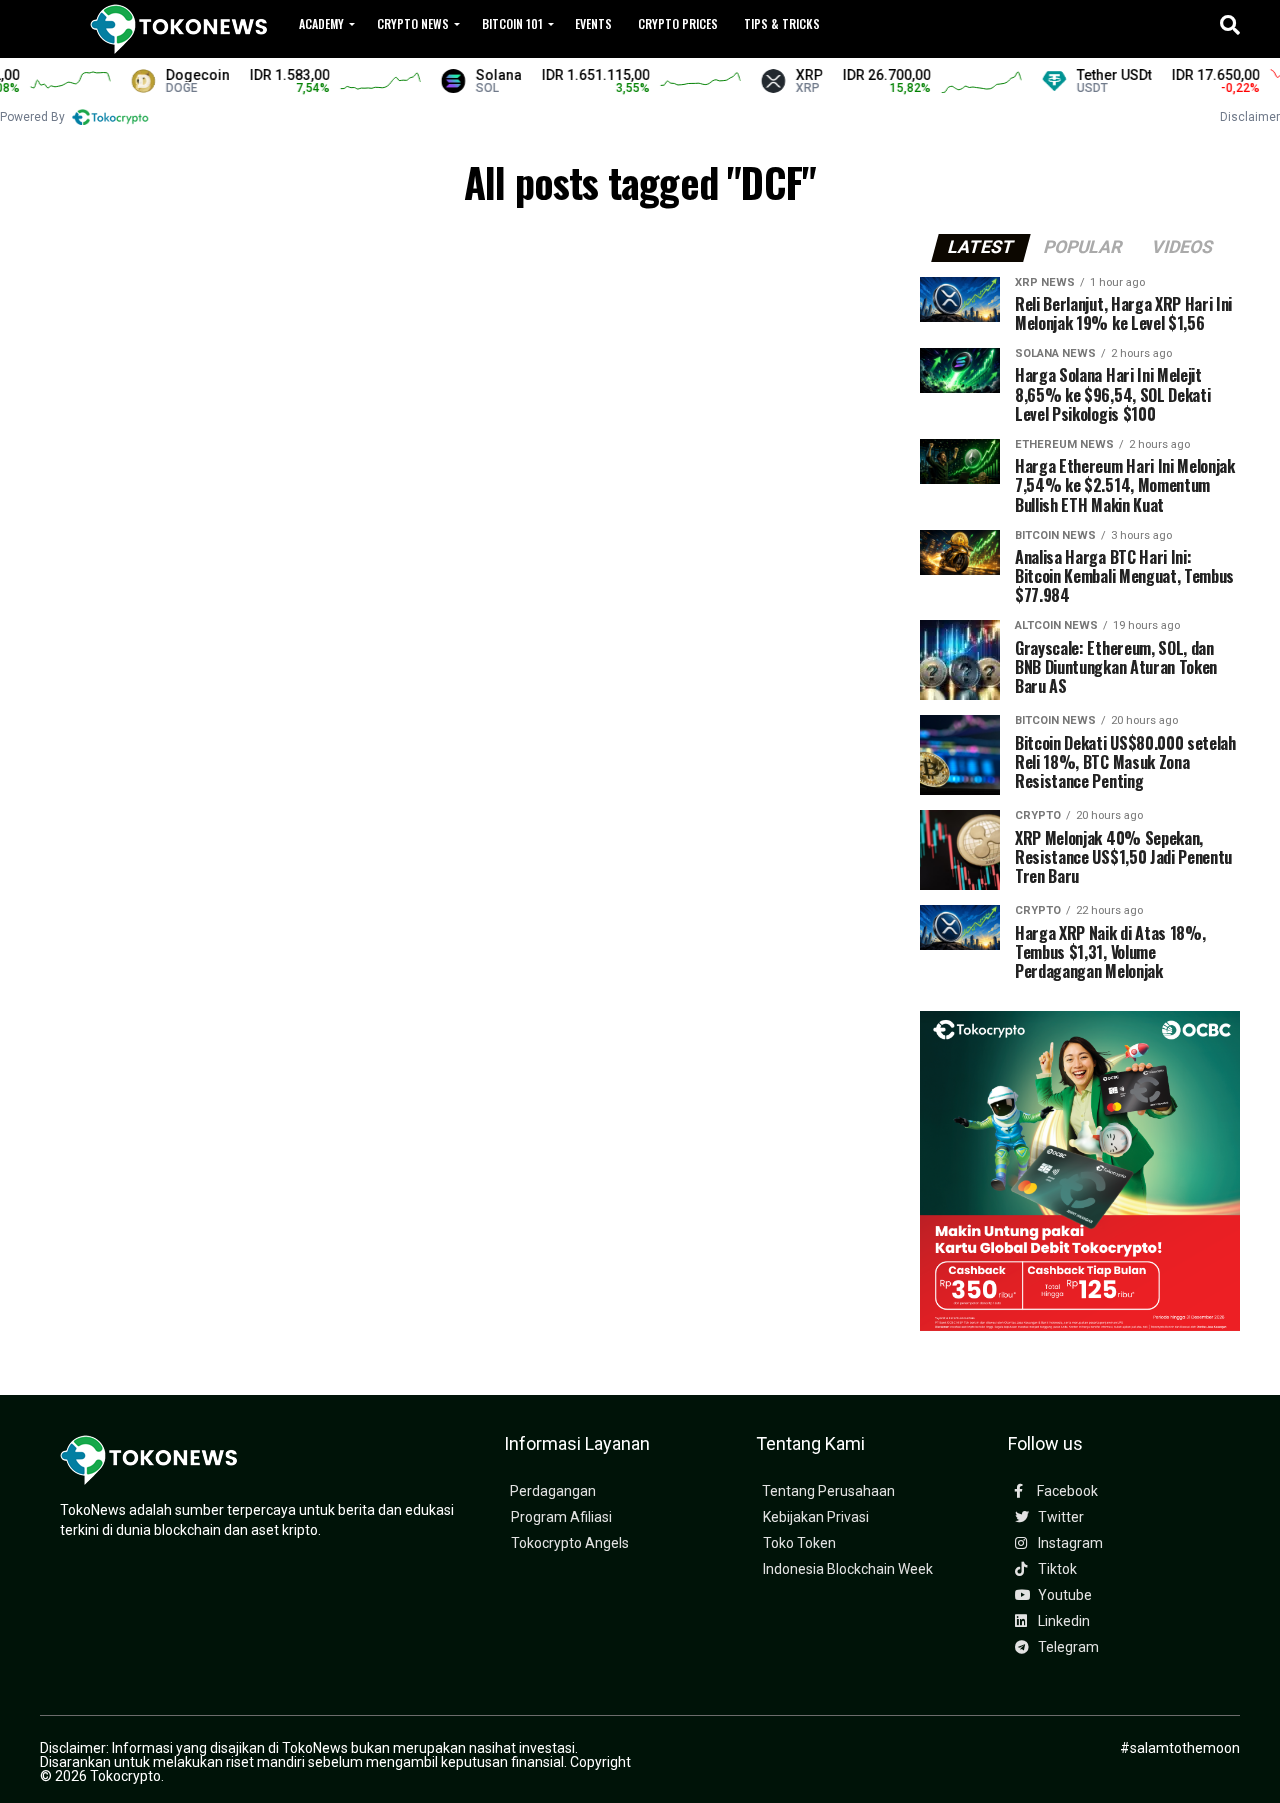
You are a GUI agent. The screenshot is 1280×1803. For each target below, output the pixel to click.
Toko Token (799, 1543)
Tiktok (1056, 1569)
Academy (321, 23)
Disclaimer (1250, 117)
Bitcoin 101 (512, 23)
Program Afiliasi (561, 1517)
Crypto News (413, 23)
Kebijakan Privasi (816, 1517)
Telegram (1067, 1647)
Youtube (1063, 1595)
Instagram (1069, 1543)
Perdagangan (553, 1491)
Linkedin (1062, 1621)
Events (593, 23)
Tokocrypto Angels (570, 1543)
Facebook (1066, 1491)
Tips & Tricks (782, 23)
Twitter (1059, 1517)
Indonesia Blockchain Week (848, 1569)
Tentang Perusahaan (828, 1491)
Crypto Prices (678, 23)
